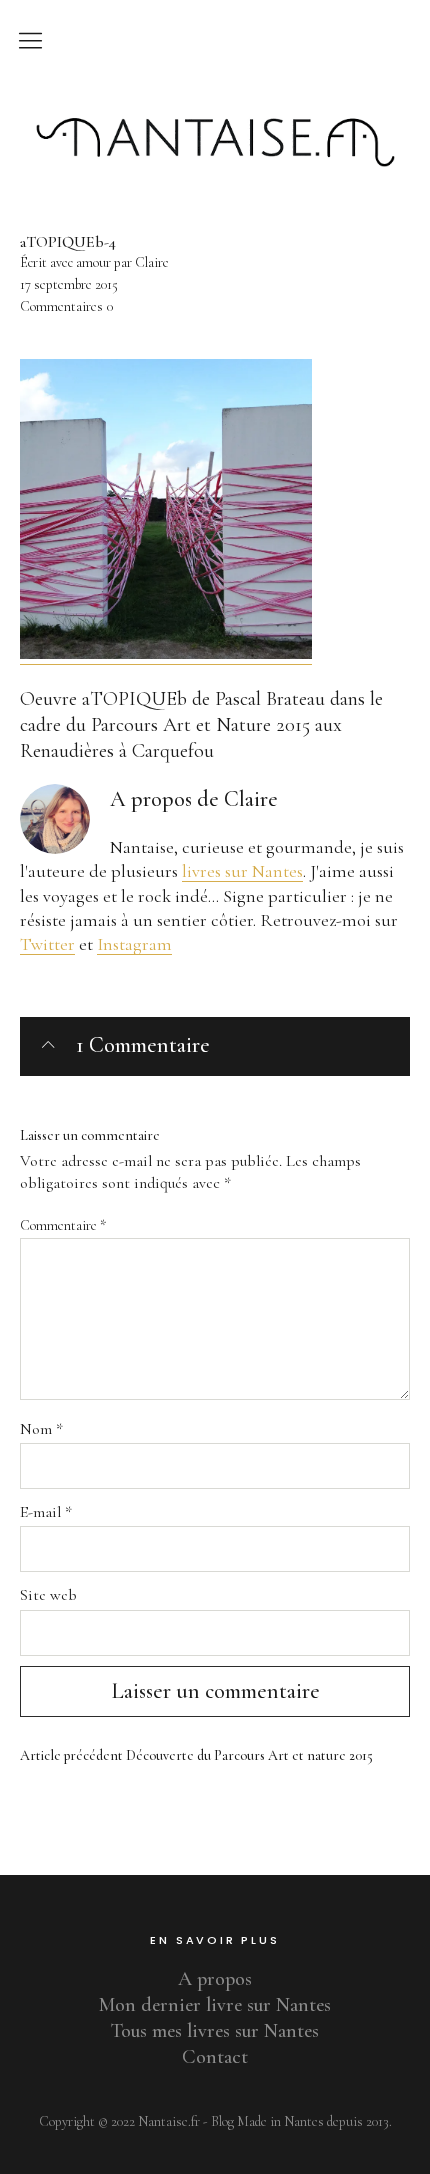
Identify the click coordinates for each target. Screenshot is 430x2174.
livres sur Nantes (242, 871)
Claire (251, 799)
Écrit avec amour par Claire (94, 262)
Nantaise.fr (215, 103)
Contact (215, 2057)
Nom (41, 1429)
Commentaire (63, 1225)
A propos (215, 1979)
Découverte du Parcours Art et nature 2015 (196, 1756)
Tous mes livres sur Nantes (215, 2031)
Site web (48, 1595)
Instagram (134, 944)
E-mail (46, 1512)
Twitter (47, 944)
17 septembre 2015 (69, 284)
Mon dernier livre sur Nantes (215, 2005)
